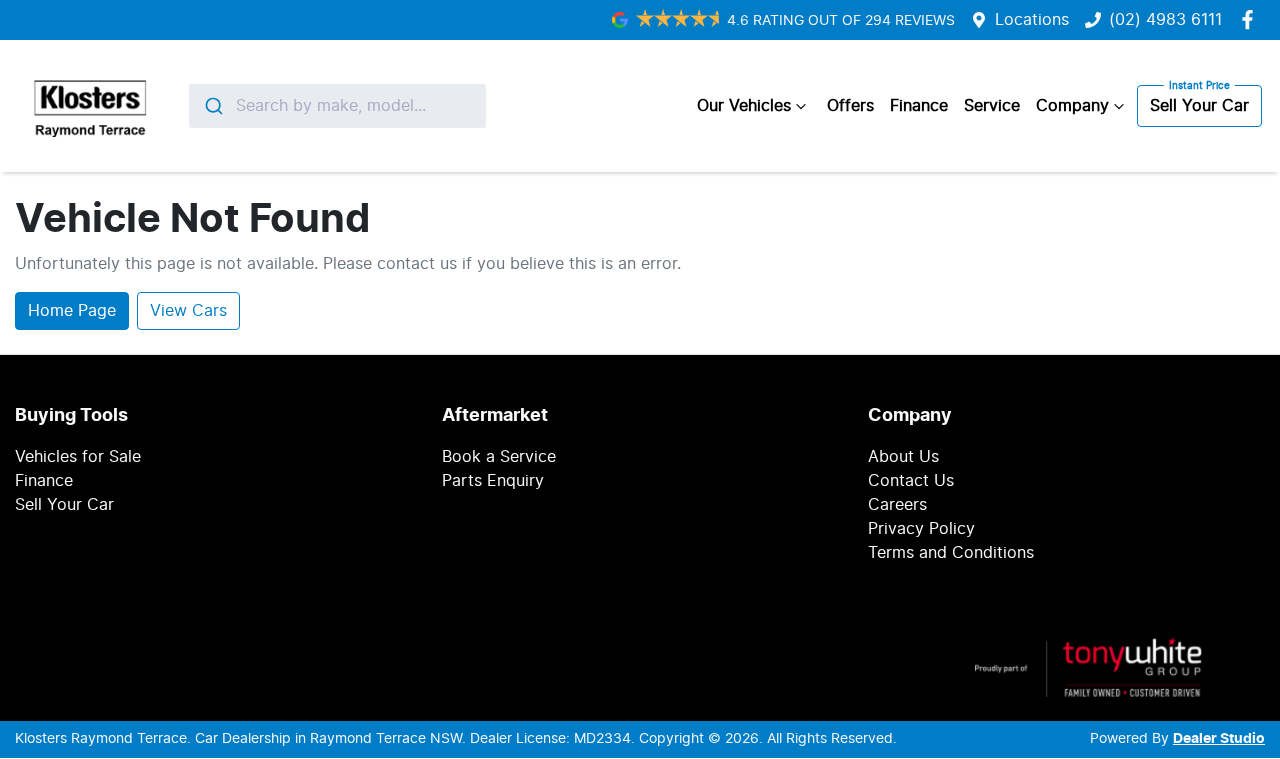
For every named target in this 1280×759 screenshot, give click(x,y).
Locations (1032, 20)
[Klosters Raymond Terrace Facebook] (1251, 19)
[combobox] (337, 106)
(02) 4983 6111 (1165, 20)
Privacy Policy (921, 529)
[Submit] (212, 106)
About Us (903, 457)
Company (1072, 106)
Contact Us (911, 481)
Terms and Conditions (951, 553)
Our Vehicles (744, 106)
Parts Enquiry (493, 481)
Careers (897, 505)
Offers (850, 106)
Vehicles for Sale (78, 457)
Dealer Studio (1219, 739)
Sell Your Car (1199, 106)
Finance (919, 106)
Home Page (72, 311)
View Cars (188, 311)
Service (992, 106)
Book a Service (499, 457)
